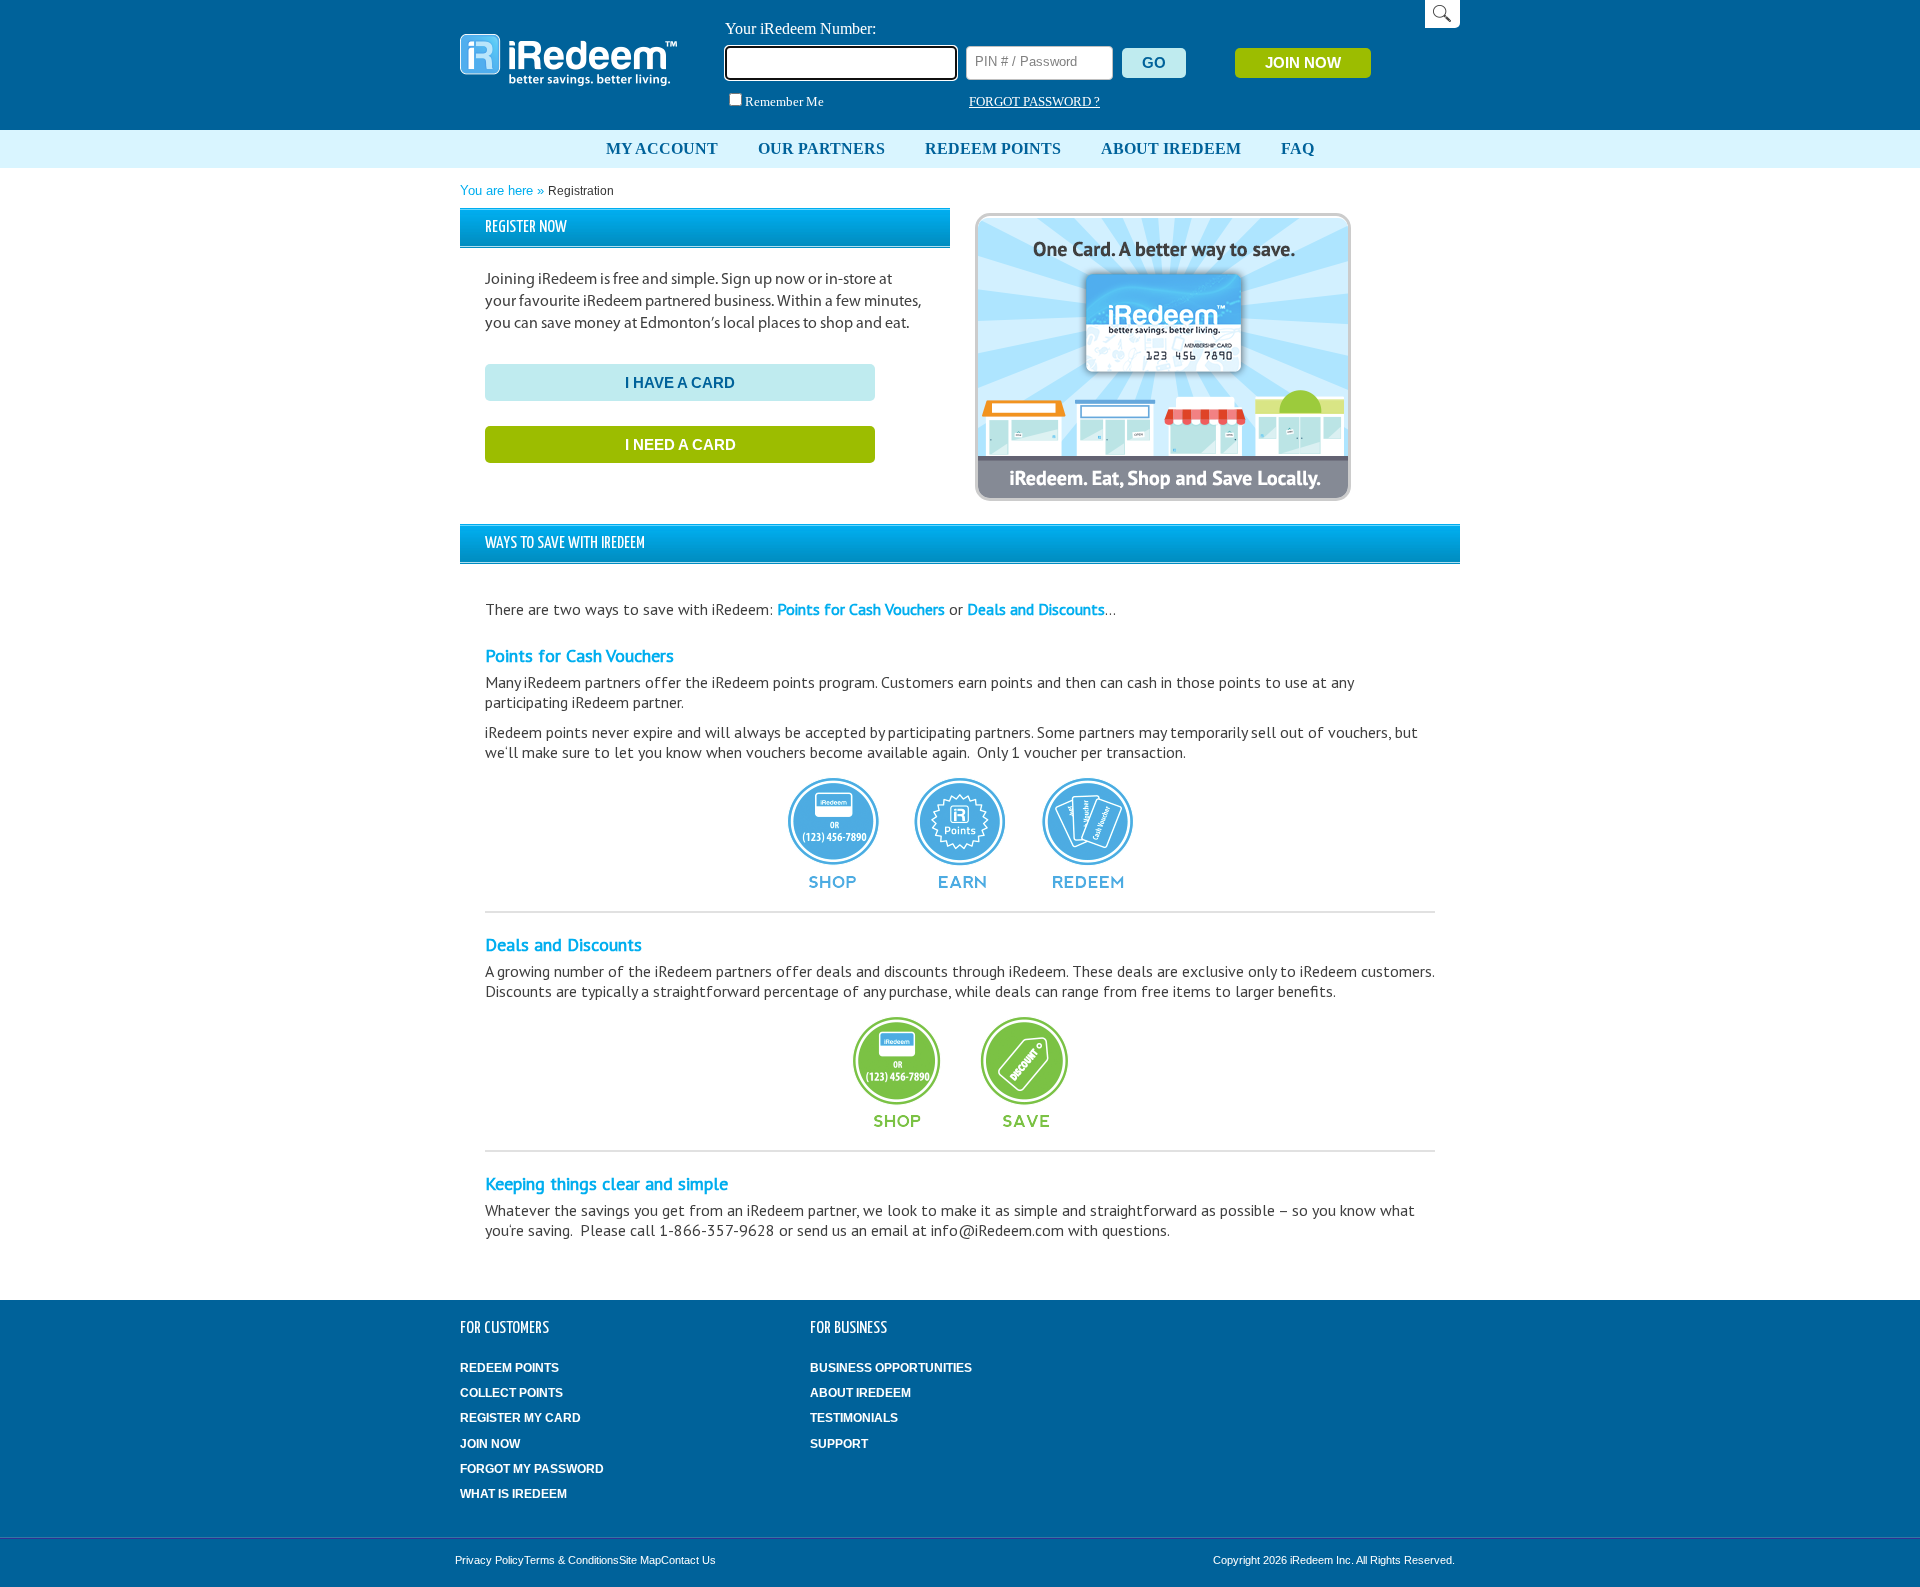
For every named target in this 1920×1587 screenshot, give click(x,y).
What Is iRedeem (513, 1494)
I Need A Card (680, 444)
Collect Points (511, 1393)
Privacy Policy (489, 1560)
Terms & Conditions (571, 1560)
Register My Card (520, 1418)
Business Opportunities (891, 1368)
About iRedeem (860, 1393)
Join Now (1303, 62)
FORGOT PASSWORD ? (1034, 101)
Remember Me (784, 101)
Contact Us (688, 1560)
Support (839, 1444)
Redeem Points (509, 1368)
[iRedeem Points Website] (570, 86)
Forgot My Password (532, 1469)
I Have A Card (680, 382)
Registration (581, 191)
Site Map (640, 1560)
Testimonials (854, 1418)
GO (1154, 62)
